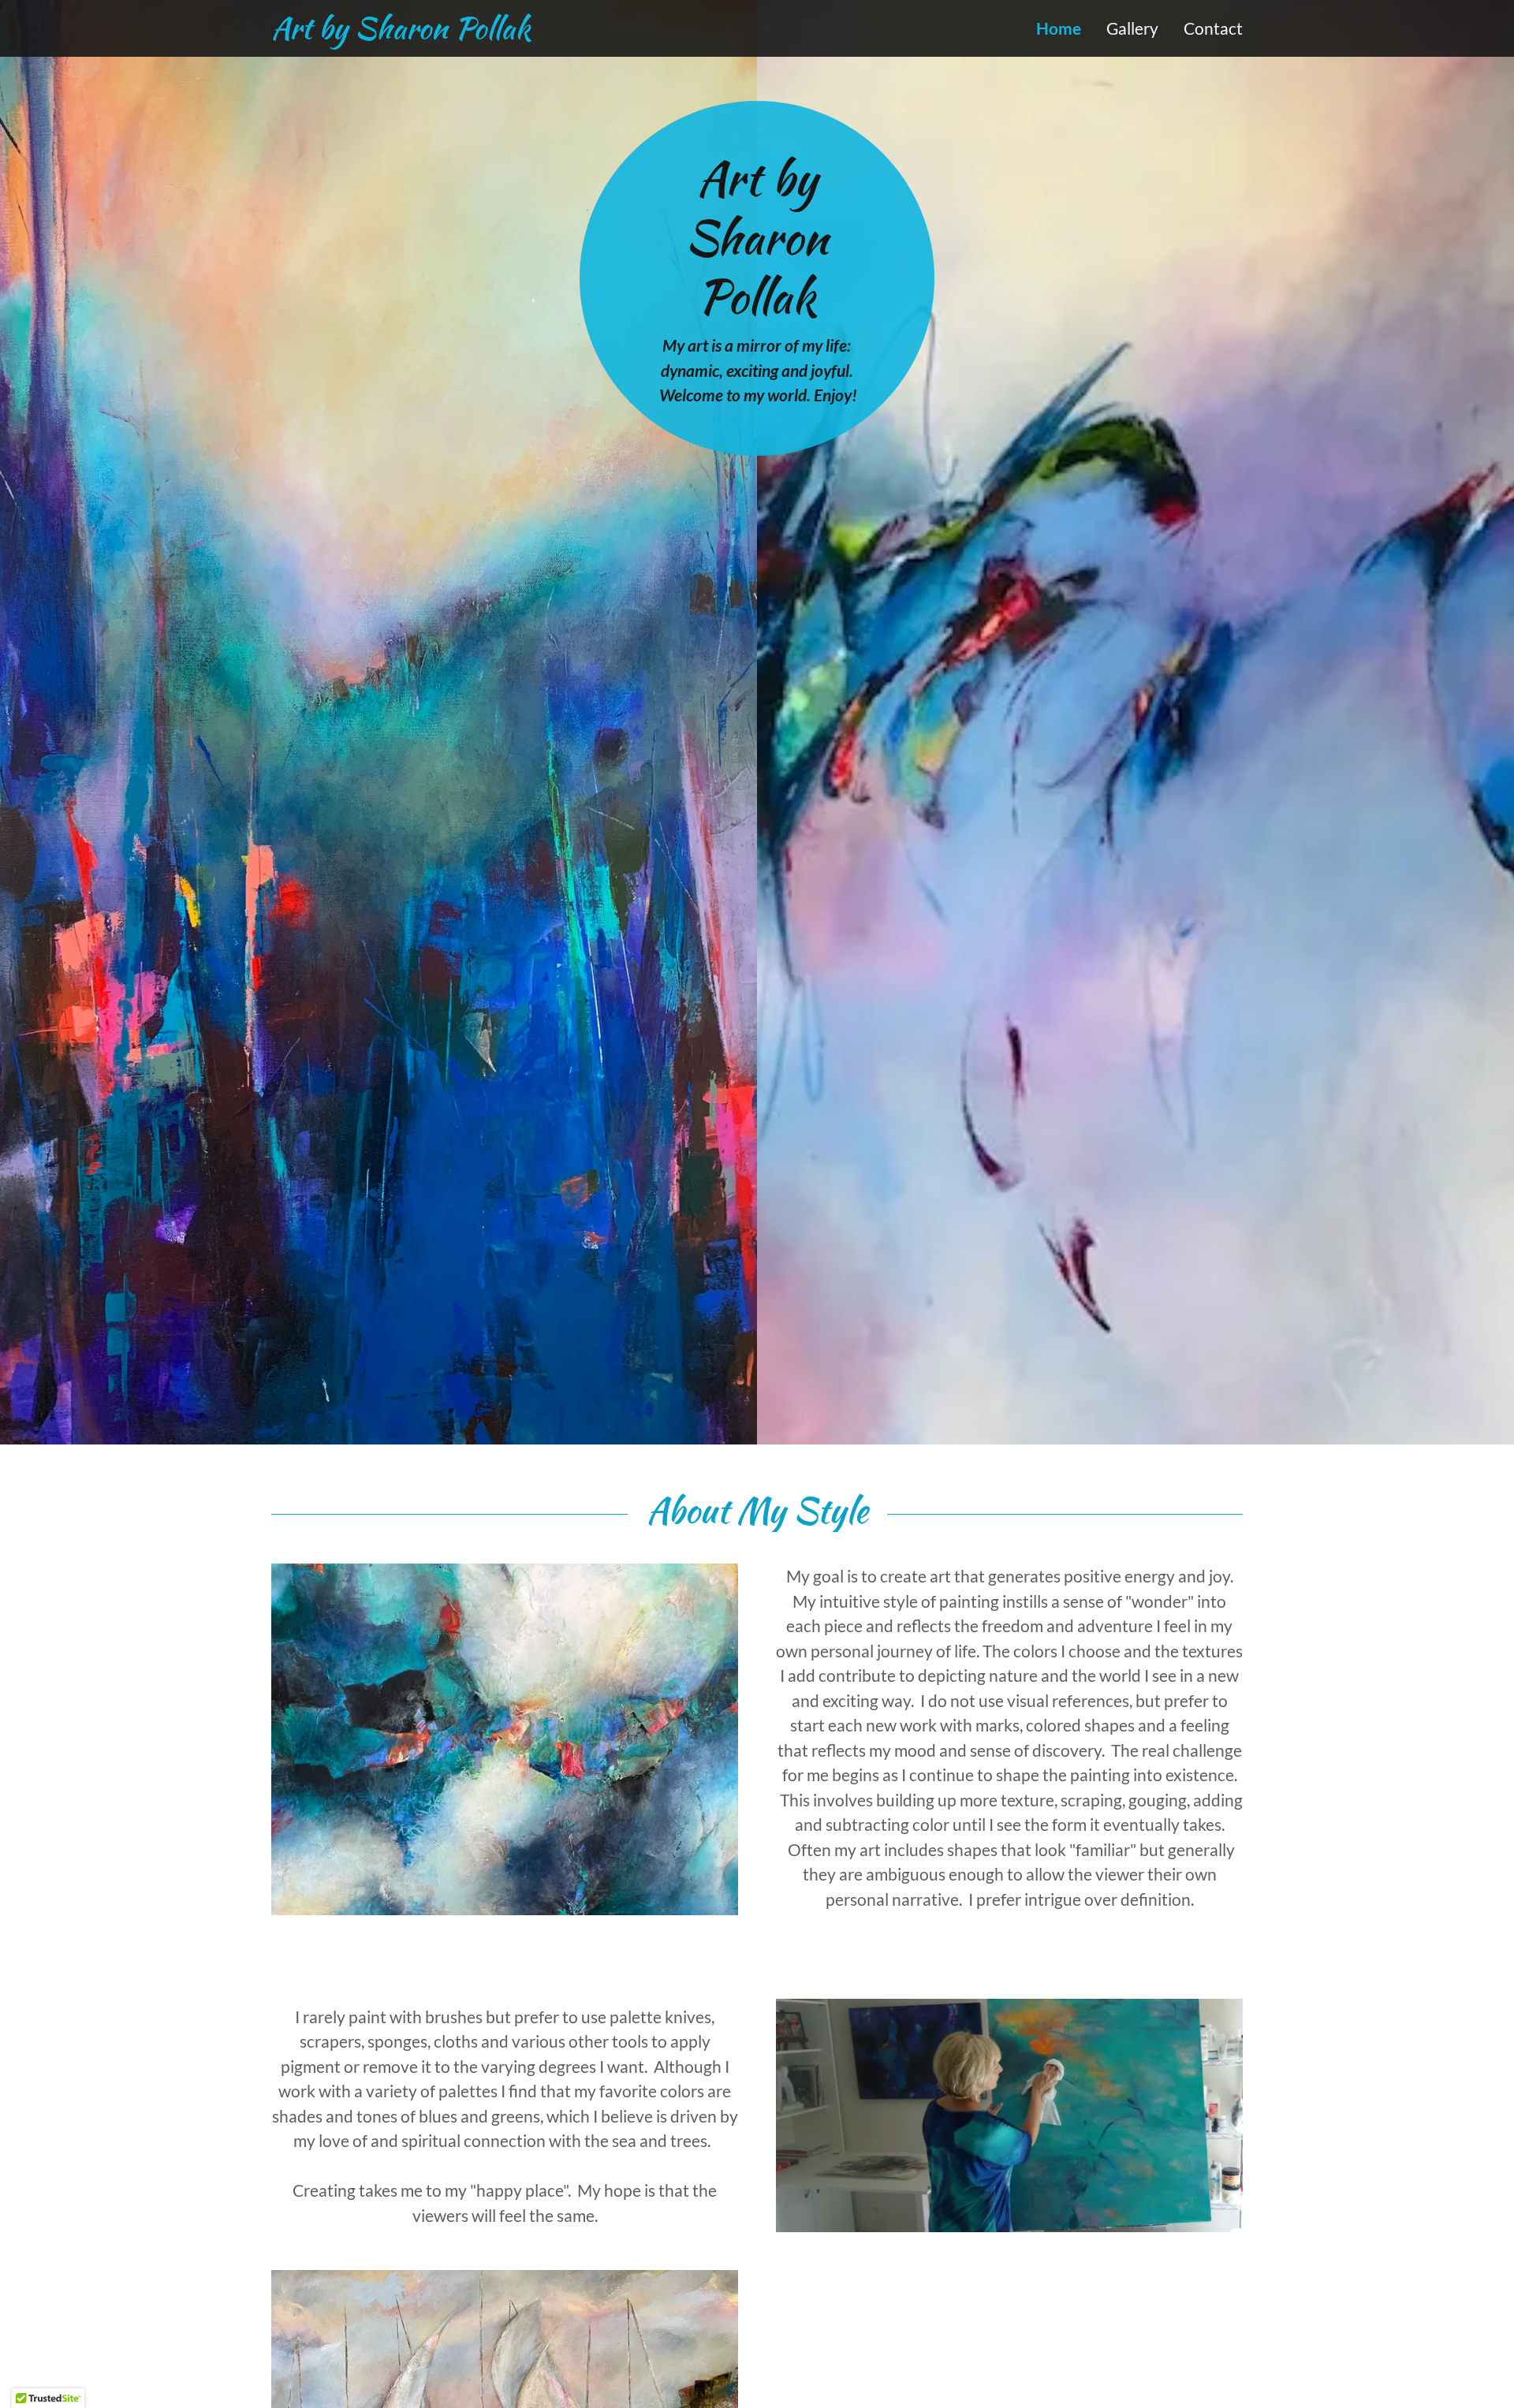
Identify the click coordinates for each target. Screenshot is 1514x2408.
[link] (514, 32)
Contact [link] (1213, 28)
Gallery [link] (1132, 28)
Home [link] (1059, 28)
